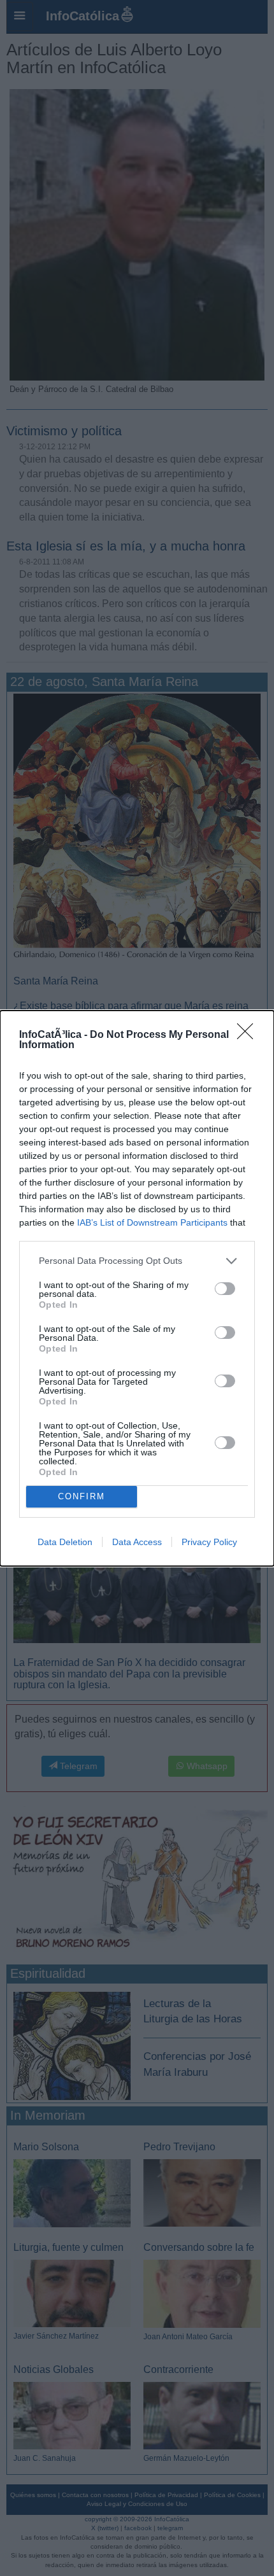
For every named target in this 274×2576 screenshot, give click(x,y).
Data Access (137, 1542)
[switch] (225, 1289)
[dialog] (137, 1288)
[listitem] (137, 1261)
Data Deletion (65, 1542)
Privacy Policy (209, 1542)
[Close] (249, 1035)
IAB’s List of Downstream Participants (152, 1222)
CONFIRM (82, 1496)
